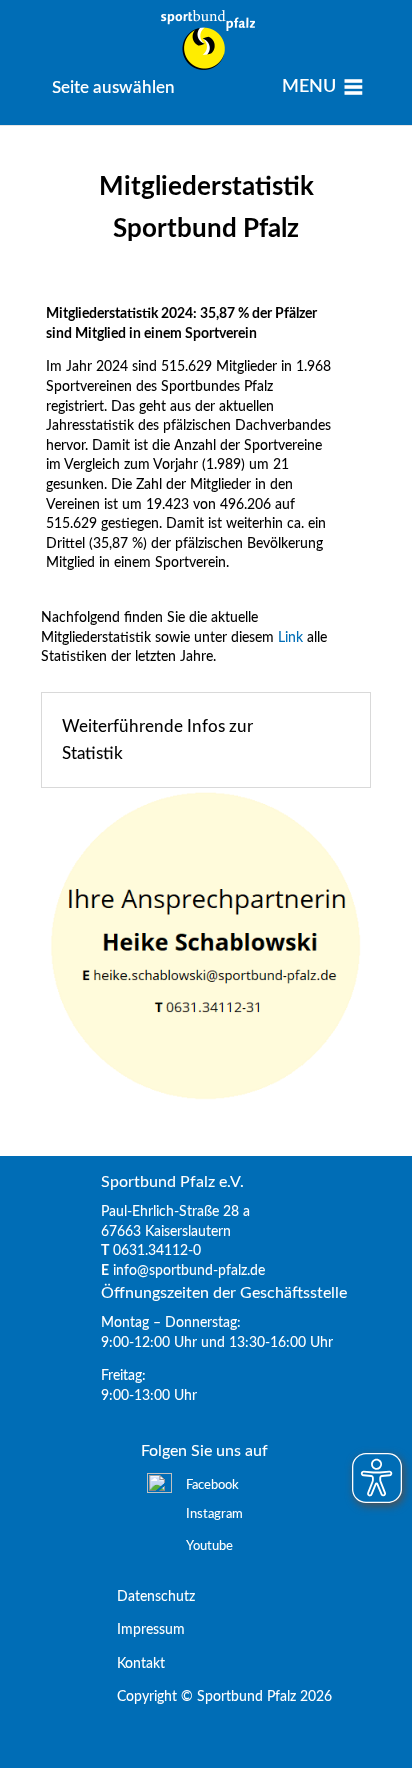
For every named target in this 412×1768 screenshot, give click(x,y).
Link (290, 638)
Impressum (143, 1630)
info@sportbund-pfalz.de (189, 1271)
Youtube (209, 1546)
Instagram (214, 1514)
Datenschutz (148, 1597)
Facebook (212, 1485)
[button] (113, 87)
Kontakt (133, 1664)
